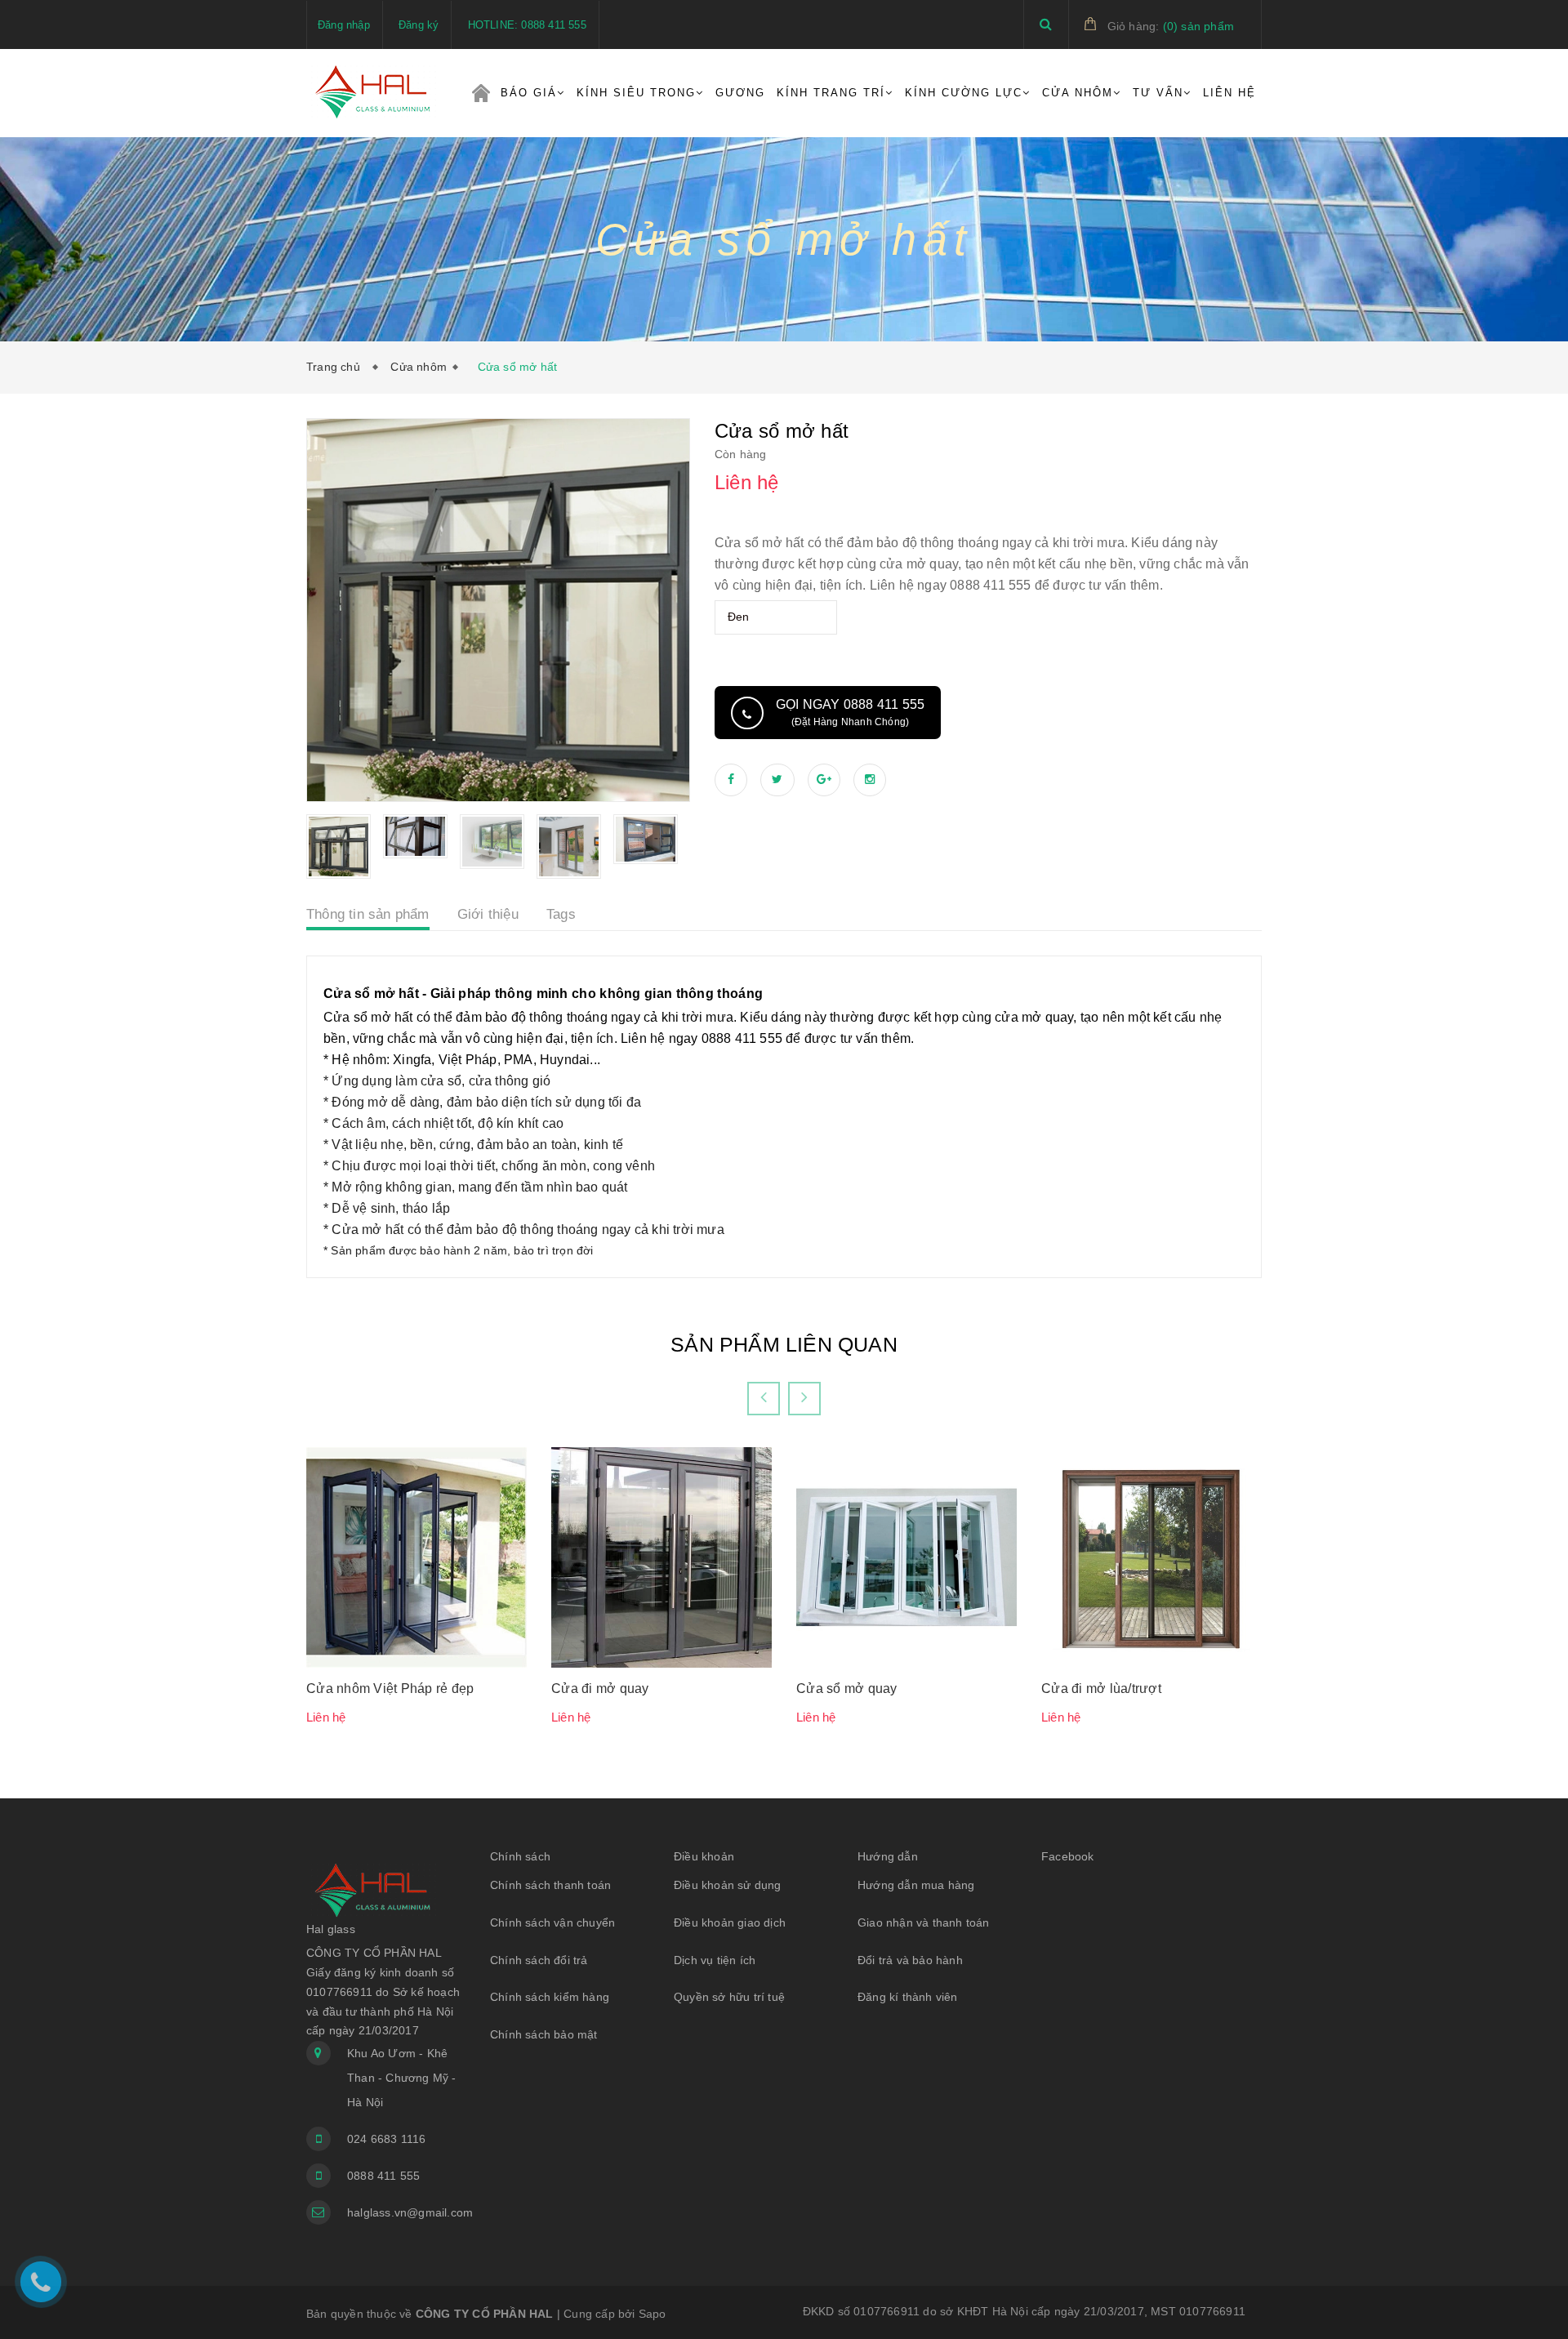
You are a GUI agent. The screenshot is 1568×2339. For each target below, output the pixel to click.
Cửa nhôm (419, 367)
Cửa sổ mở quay (847, 1689)
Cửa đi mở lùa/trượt (1101, 1689)
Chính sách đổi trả (539, 1960)
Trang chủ (481, 93)
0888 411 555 (383, 2176)
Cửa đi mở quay (600, 1689)
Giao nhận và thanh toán (924, 1922)
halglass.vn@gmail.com (406, 2212)
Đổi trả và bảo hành (910, 1960)
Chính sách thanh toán (550, 1885)
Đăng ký (419, 25)
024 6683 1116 (387, 2139)
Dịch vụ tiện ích (715, 1960)
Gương (740, 93)
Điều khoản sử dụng (728, 1885)
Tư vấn (1158, 93)
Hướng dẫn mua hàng (916, 1885)
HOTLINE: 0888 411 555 (527, 25)
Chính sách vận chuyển (552, 1922)
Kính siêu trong (636, 93)
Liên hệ (1229, 93)
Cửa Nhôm (1078, 93)
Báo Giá (529, 93)
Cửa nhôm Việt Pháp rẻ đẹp (390, 1689)
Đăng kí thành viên (908, 1997)
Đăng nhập (344, 25)
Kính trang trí (831, 93)
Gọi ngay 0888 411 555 (850, 713)
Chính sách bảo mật (544, 2034)
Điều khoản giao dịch (730, 1922)
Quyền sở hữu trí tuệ (729, 1997)
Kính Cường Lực (964, 93)
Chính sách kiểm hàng (550, 1997)
